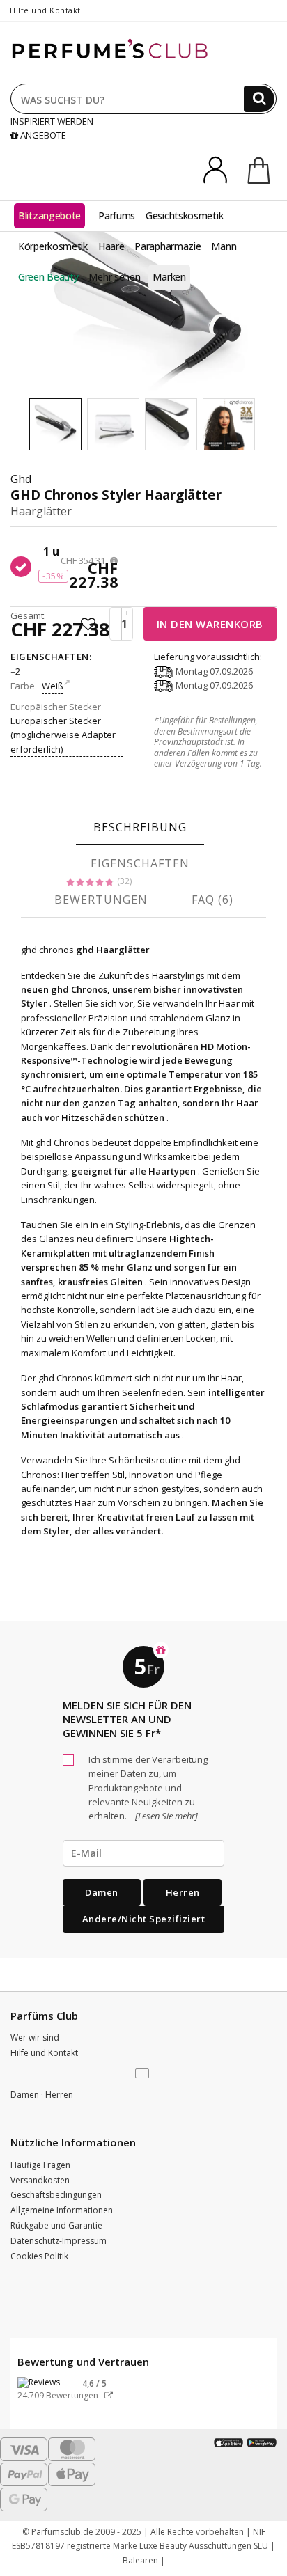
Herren (183, 1892)
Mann (224, 246)
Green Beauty (48, 277)
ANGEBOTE (42, 135)
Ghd (21, 479)
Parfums (117, 215)
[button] (143, 2074)
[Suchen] (259, 99)
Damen (102, 1892)
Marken (169, 277)
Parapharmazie (168, 246)
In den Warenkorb (210, 624)
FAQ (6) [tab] (212, 900)
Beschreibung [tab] (140, 827)
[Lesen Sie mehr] (165, 1816)
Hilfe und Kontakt (45, 10)
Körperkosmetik (53, 246)
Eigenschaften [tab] (140, 863)
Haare (111, 246)
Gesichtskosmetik (184, 215)
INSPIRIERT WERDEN (52, 121)
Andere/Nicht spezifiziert (144, 1919)
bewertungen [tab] (101, 900)
